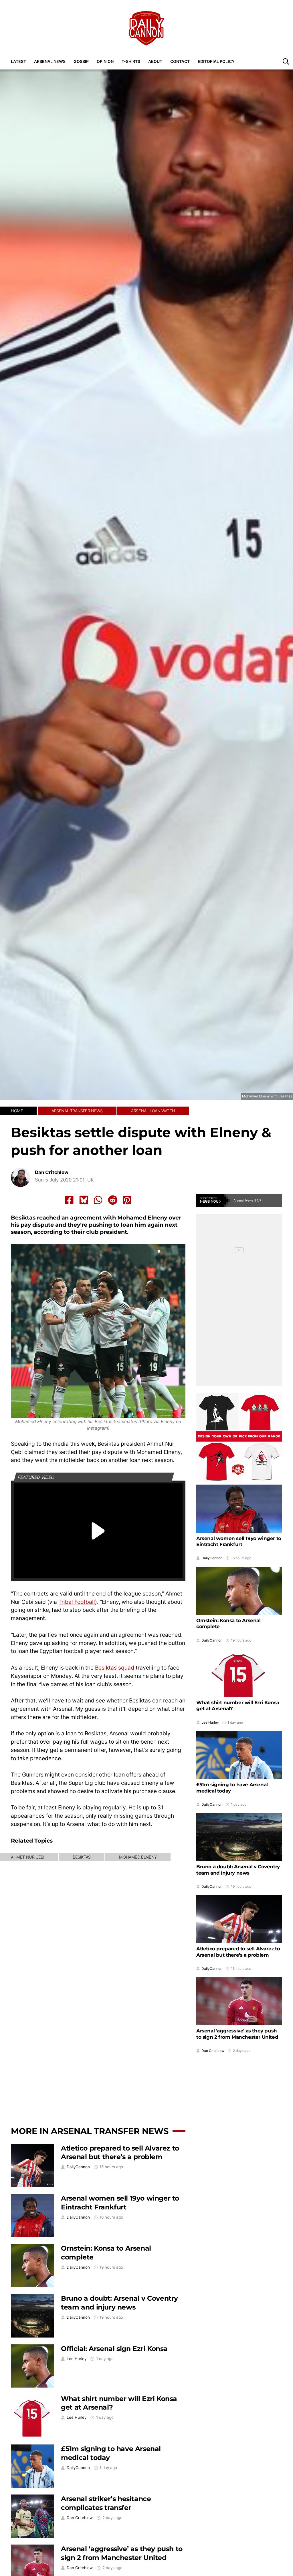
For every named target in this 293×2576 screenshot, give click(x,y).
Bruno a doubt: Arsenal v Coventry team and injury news (119, 2303)
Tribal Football (77, 1602)
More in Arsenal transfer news (90, 2131)
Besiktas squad (115, 1668)
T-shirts (131, 61)
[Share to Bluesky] (84, 1200)
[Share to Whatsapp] (98, 1200)
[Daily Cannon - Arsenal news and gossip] (146, 28)
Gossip (81, 61)
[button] (286, 61)
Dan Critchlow (52, 1172)
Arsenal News (50, 61)
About (155, 61)
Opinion (105, 61)
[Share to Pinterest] (127, 1200)
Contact (180, 61)
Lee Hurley (77, 2359)
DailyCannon (78, 2167)
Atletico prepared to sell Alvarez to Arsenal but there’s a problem (120, 2153)
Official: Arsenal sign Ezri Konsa (114, 2349)
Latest (18, 61)
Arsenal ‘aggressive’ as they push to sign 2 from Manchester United (122, 2553)
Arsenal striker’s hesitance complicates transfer (106, 2503)
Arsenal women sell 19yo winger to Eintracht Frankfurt (120, 2203)
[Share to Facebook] (69, 1200)
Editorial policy (216, 61)
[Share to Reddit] (113, 1200)
